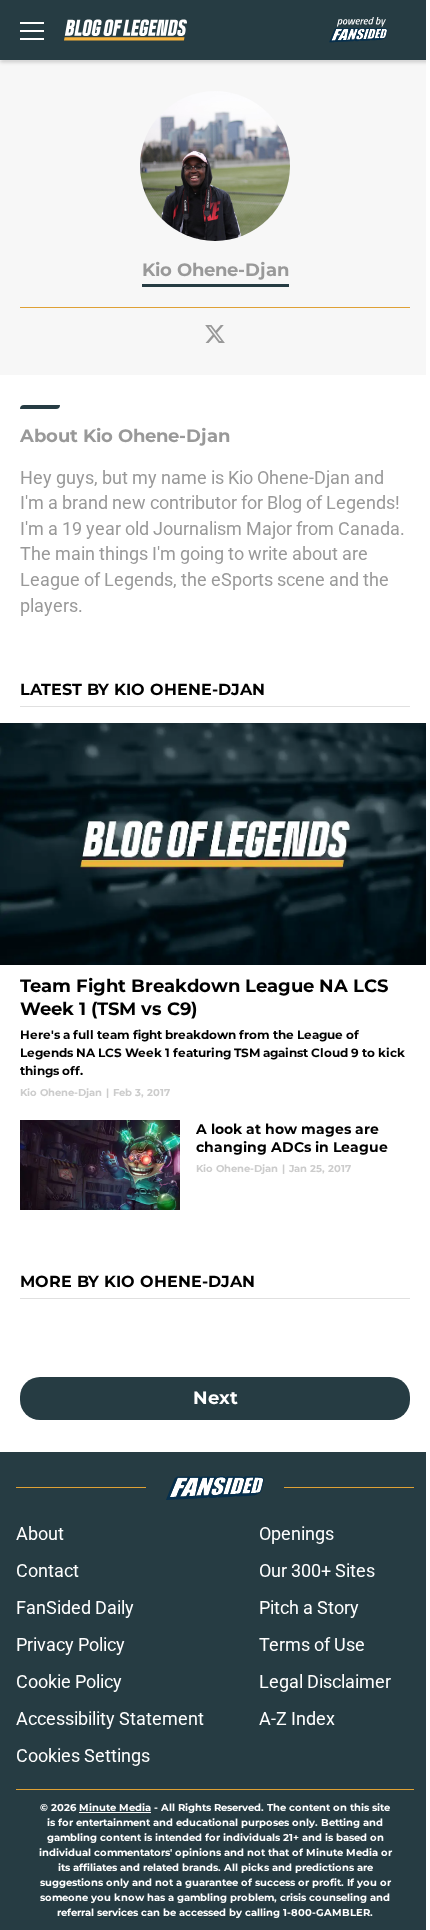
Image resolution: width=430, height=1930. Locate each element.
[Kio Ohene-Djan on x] (215, 334)
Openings (296, 1533)
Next (215, 1398)
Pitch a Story (309, 1607)
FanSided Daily (75, 1607)
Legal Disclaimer (325, 1681)
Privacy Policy (70, 1644)
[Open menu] (32, 30)
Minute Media (115, 1807)
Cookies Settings (83, 1755)
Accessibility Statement (110, 1718)
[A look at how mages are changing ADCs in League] (215, 1165)
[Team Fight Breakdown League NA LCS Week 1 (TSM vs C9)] (215, 911)
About (40, 1533)
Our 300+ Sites (317, 1570)
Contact (47, 1570)
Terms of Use (312, 1644)
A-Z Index (297, 1718)
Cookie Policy (69, 1681)
